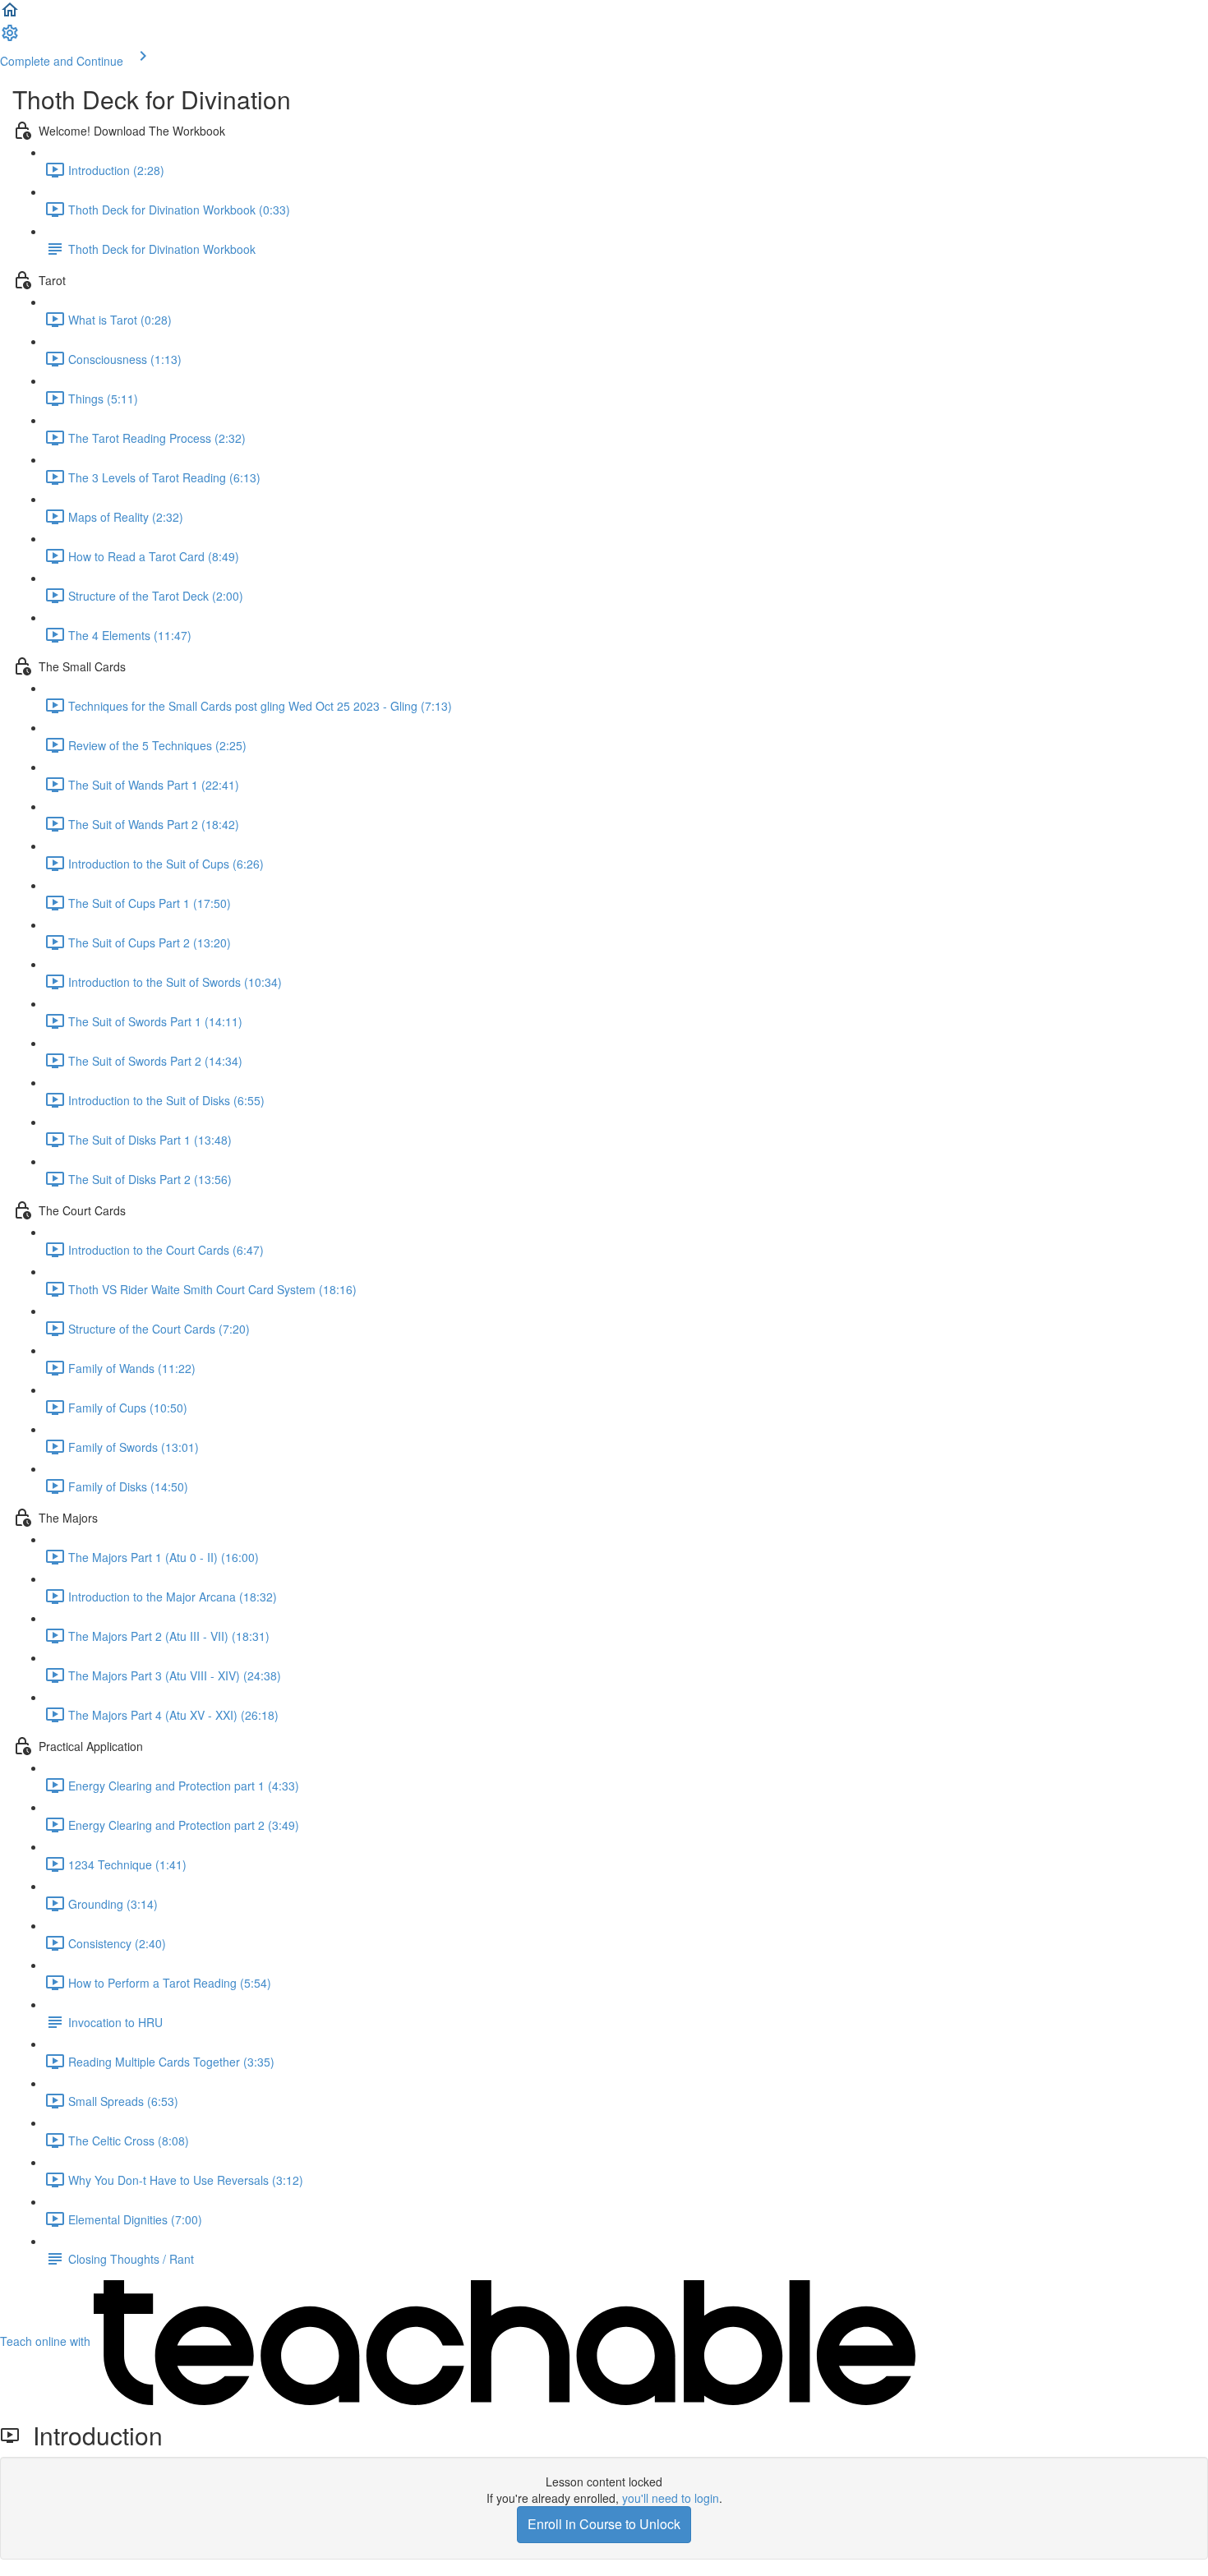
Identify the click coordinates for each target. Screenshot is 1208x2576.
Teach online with (47, 2341)
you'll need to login (671, 2498)
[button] (10, 15)
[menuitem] (10, 38)
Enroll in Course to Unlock (604, 2524)
